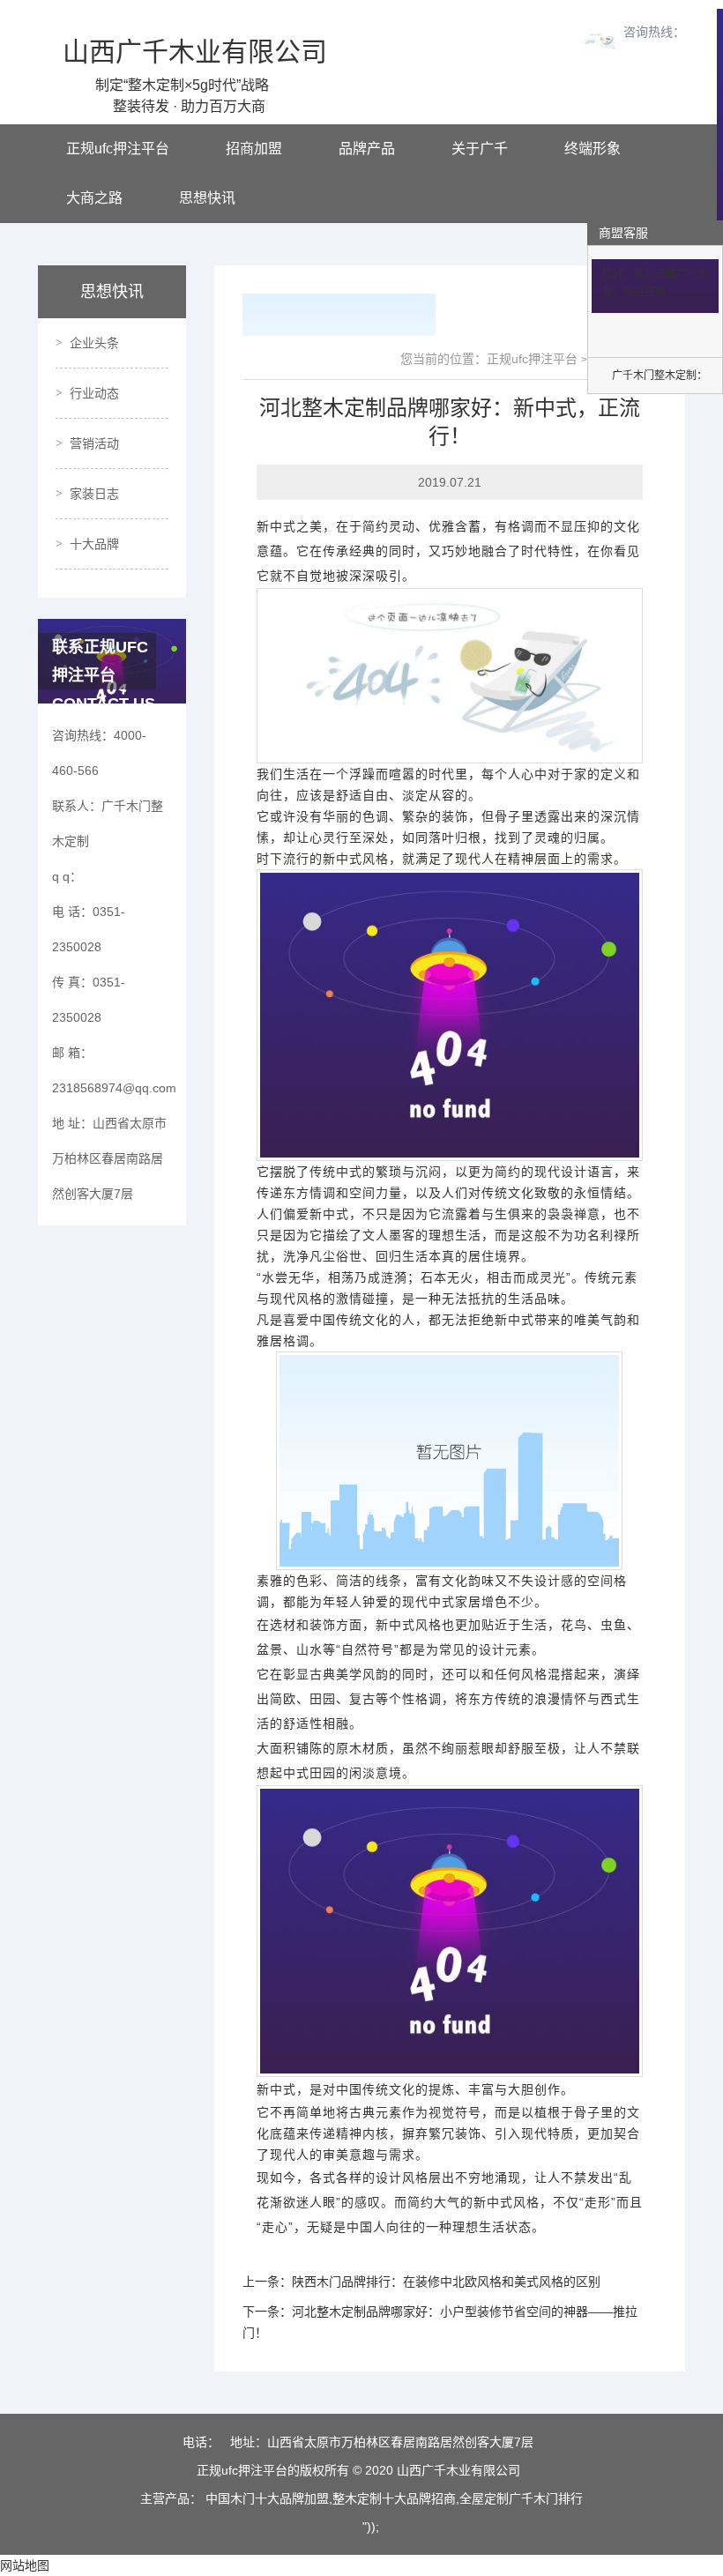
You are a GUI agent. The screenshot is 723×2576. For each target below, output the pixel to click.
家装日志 (94, 494)
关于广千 (480, 149)
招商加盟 (254, 149)
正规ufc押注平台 (118, 149)
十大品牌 (94, 544)
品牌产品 (367, 149)
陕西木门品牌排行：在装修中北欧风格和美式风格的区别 (446, 2282)
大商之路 (94, 198)
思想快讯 (207, 198)
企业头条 (94, 343)
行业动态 (94, 393)
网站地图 (25, 2565)
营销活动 (94, 443)
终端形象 (593, 149)
